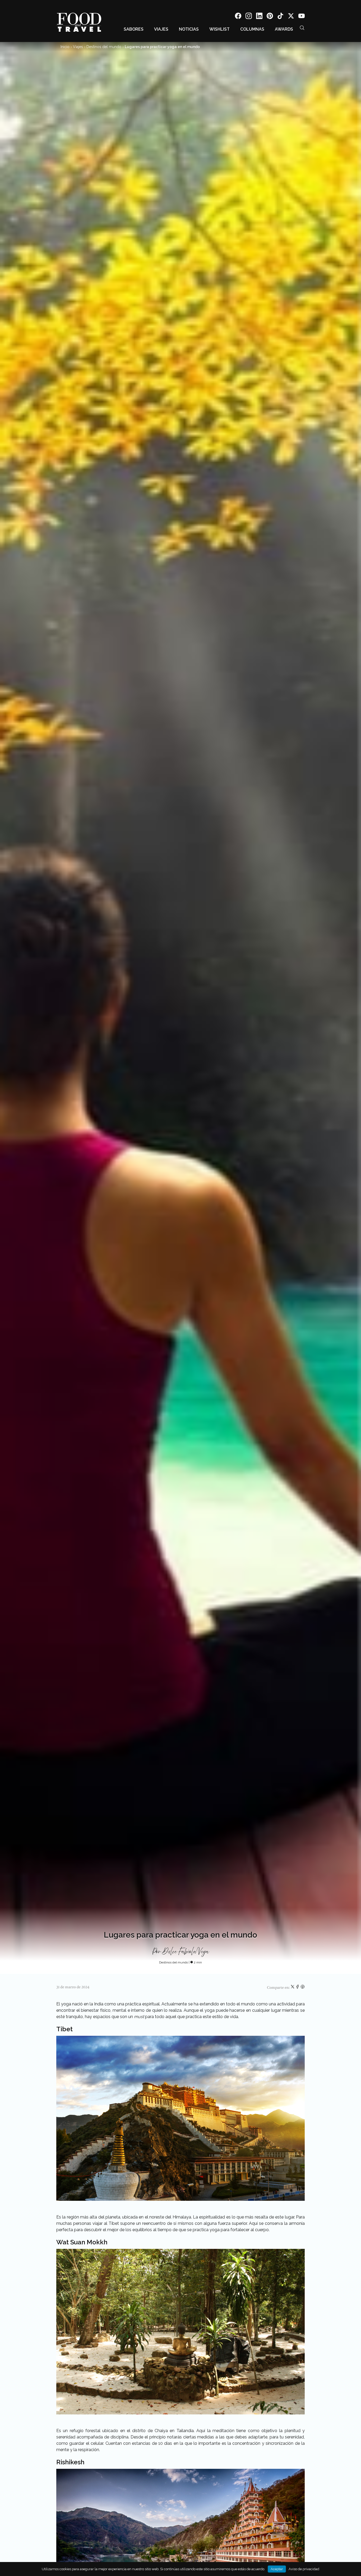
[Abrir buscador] (302, 28)
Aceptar (277, 2569)
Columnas (252, 29)
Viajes (161, 29)
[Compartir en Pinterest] (303, 1988)
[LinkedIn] (259, 17)
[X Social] (291, 17)
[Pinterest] (270, 17)
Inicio (65, 47)
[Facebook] (238, 17)
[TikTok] (280, 17)
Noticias (189, 29)
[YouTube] (302, 17)
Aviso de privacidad (304, 2569)
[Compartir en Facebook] (298, 1988)
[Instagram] (249, 17)
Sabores (134, 29)
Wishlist (219, 29)
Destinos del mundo (104, 47)
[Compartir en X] (293, 1988)
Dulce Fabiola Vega (186, 1952)
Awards (284, 29)
